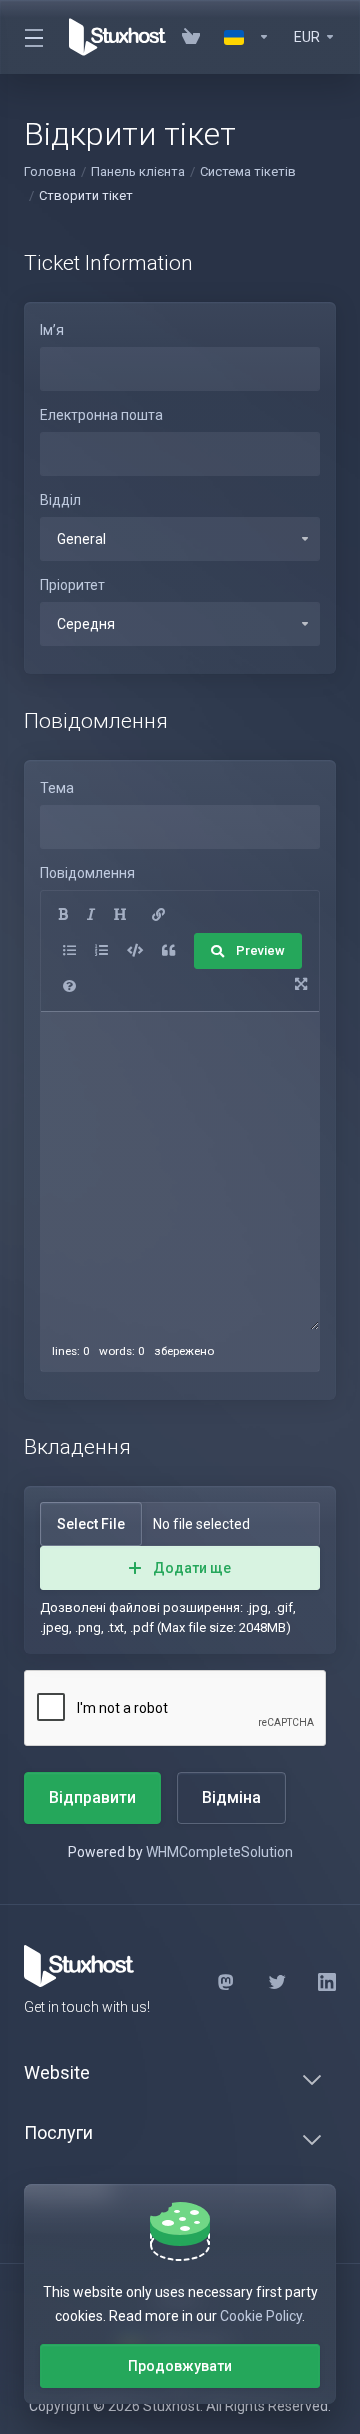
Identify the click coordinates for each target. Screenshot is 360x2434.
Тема (57, 788)
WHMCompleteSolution (219, 1852)
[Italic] (91, 915)
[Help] (69, 987)
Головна (50, 171)
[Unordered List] (69, 951)
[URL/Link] (158, 915)
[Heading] (120, 915)
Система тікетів (248, 171)
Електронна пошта (101, 415)
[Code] (135, 951)
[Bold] (63, 915)
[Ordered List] (101, 951)
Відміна (231, 1797)
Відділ (60, 500)
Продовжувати (180, 2366)
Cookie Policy (261, 2316)
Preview (260, 950)
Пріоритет (72, 585)
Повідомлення (87, 873)
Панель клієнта (138, 171)
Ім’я (52, 330)
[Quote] (168, 951)
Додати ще (192, 1568)
